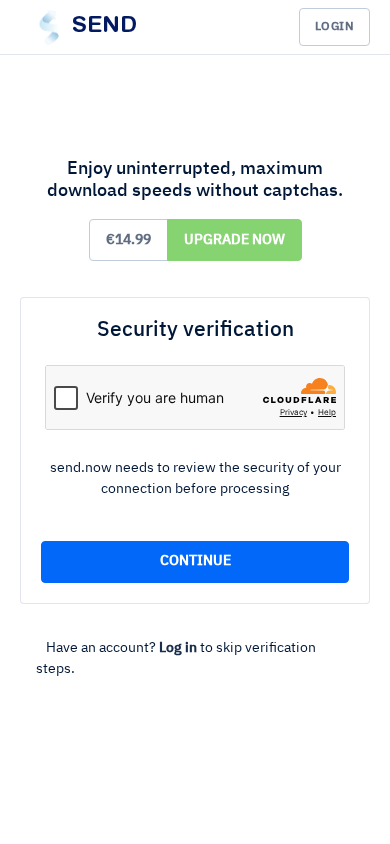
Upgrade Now (234, 240)
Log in (178, 648)
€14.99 (128, 240)
